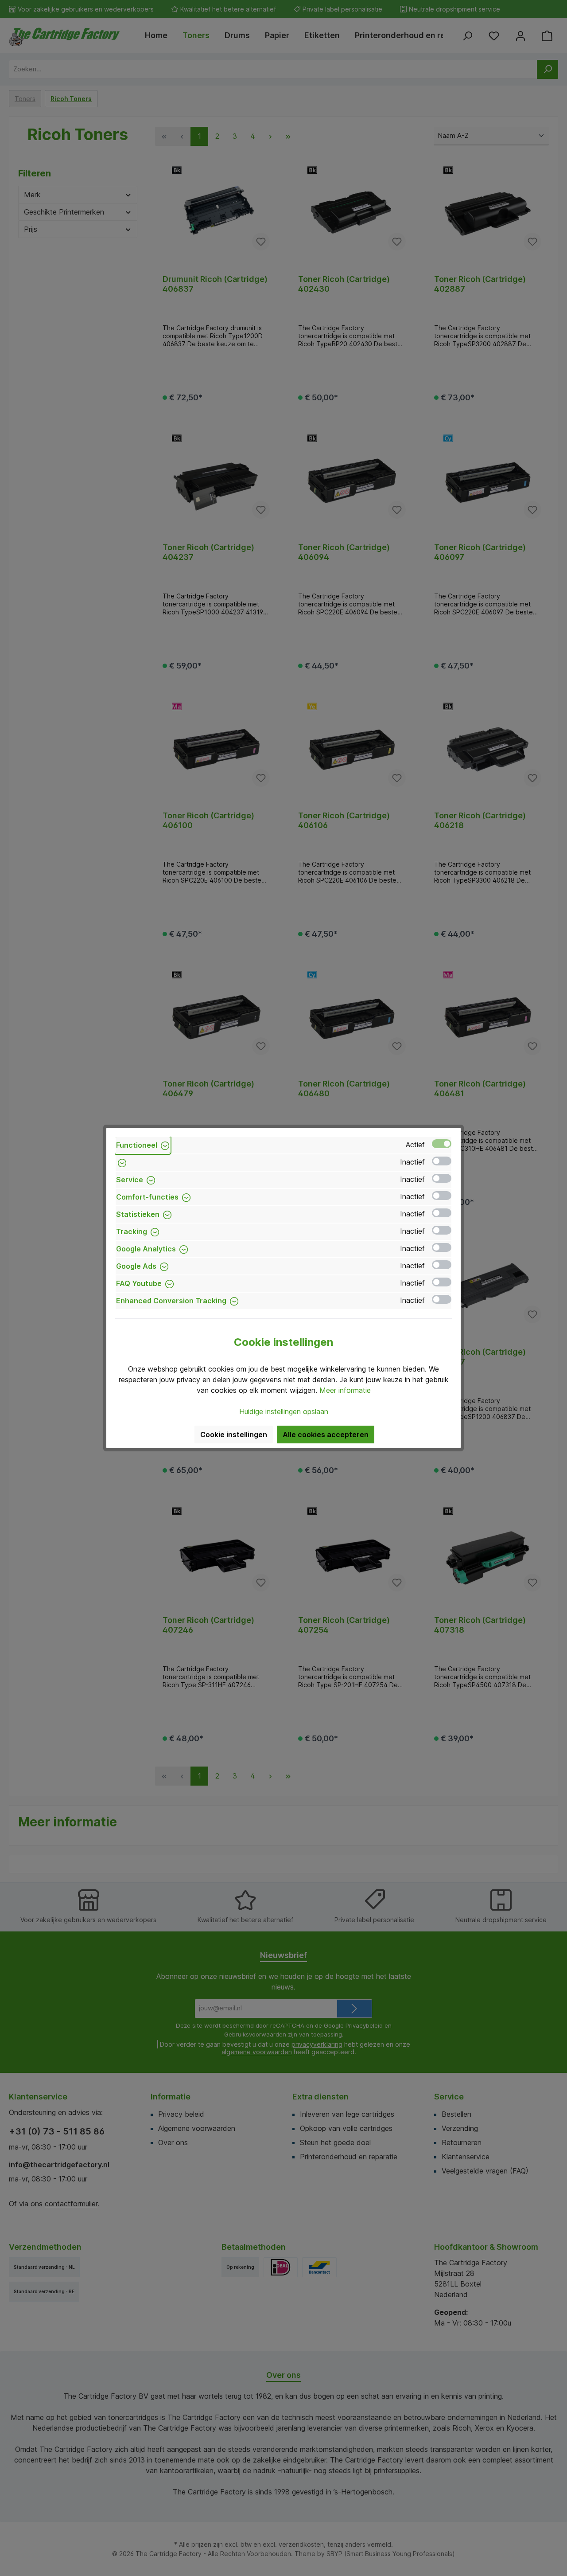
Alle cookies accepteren (326, 1435)
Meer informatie (345, 1390)
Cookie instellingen (234, 1435)
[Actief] (442, 1144)
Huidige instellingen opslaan (284, 1411)
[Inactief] (442, 1161)
